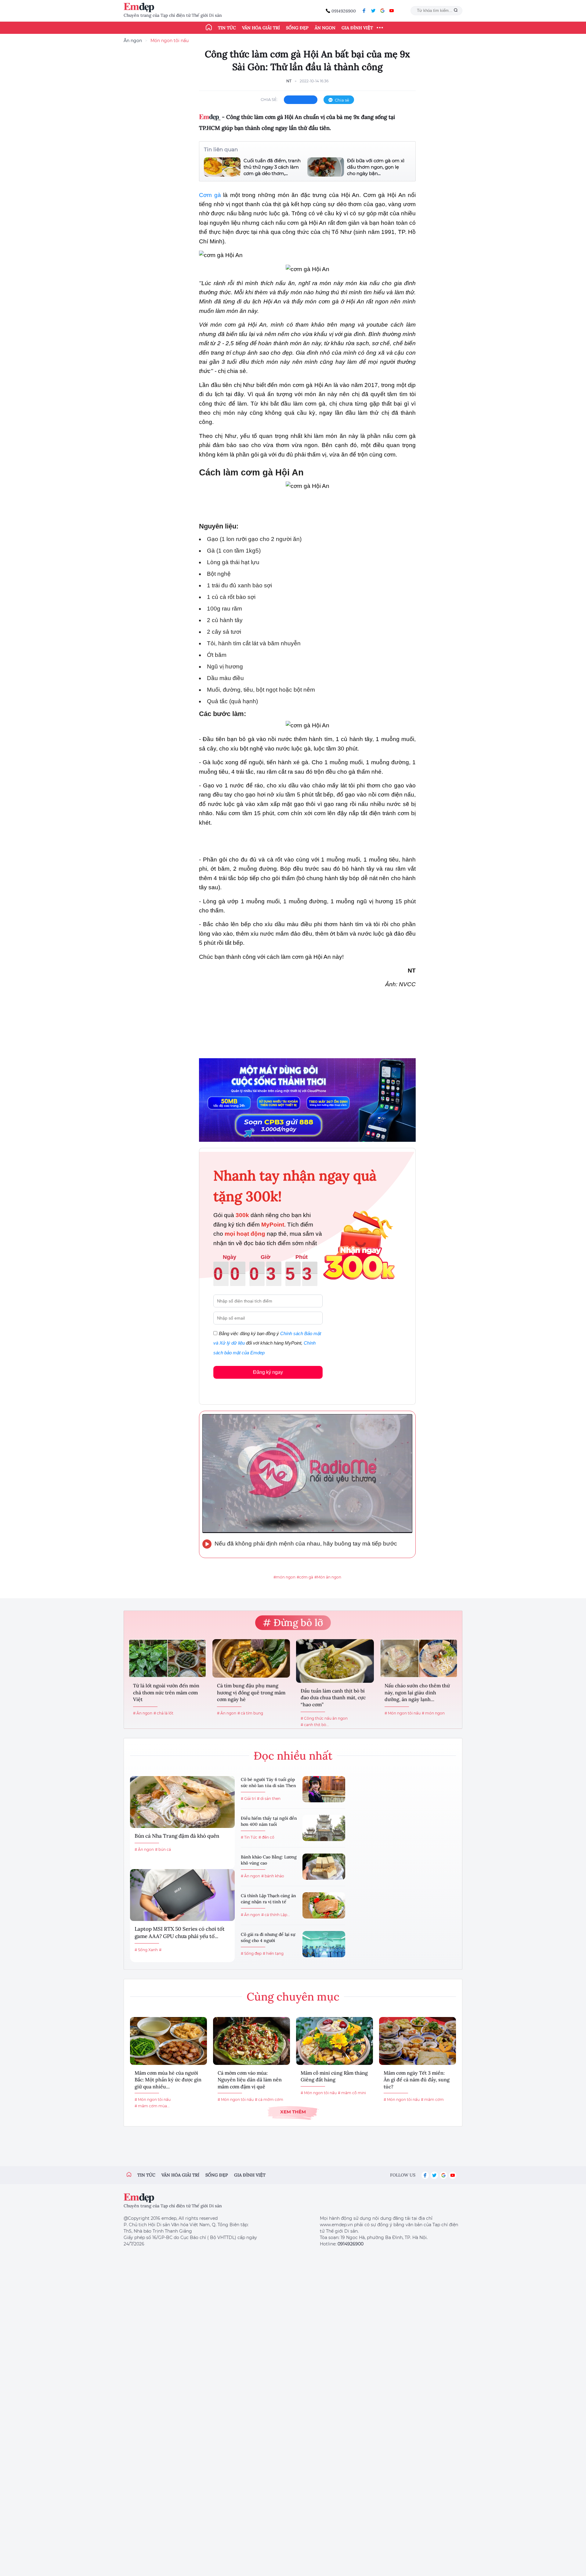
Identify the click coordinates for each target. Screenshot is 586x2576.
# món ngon (433, 1713)
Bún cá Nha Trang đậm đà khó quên (177, 1836)
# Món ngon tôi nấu (403, 1713)
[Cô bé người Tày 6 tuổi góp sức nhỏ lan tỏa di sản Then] (324, 1789)
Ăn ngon (325, 28)
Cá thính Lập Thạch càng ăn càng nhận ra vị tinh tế (268, 1899)
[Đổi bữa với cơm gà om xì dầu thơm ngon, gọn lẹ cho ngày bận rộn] (326, 167)
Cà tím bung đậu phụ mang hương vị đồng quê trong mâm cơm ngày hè (251, 1692)
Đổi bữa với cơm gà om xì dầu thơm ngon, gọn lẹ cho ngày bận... (376, 167)
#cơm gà (305, 1577)
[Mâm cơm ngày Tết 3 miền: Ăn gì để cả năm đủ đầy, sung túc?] (418, 2041)
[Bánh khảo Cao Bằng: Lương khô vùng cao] (324, 1867)
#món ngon (284, 1577)
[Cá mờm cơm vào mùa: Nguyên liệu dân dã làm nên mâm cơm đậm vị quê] (251, 2041)
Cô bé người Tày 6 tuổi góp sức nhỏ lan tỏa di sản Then (268, 1782)
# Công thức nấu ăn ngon (324, 1718)
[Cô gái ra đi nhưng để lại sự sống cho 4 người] (324, 1944)
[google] (382, 11)
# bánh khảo (273, 1876)
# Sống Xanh (146, 1950)
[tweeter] (373, 11)
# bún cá (163, 1849)
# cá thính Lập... (276, 1915)
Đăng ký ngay (268, 1372)
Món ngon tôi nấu (170, 41)
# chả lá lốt (163, 1713)
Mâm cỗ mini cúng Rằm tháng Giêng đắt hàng (334, 2076)
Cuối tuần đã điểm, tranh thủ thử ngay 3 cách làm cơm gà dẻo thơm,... (272, 167)
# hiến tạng (273, 1953)
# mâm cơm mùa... (152, 2106)
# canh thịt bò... (315, 1725)
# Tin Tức (249, 1837)
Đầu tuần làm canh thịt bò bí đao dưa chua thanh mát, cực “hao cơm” (333, 1698)
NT (289, 81)
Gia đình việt (250, 2175)
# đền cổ (266, 1837)
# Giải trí (248, 1799)
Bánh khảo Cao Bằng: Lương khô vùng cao (269, 1860)
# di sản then (269, 1799)
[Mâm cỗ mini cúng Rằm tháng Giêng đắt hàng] (335, 2041)
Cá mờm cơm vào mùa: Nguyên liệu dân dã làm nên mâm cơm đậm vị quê (250, 2080)
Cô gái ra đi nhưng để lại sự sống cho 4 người (268, 1937)
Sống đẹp (297, 28)
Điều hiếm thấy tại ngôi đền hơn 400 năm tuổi (269, 1821)
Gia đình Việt (357, 28)
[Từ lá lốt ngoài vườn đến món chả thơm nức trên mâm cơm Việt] (167, 1658)
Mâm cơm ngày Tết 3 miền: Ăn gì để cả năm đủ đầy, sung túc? (417, 2080)
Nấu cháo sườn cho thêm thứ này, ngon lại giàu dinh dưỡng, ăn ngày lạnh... (417, 1692)
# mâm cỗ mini (352, 2093)
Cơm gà (210, 195)
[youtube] (392, 11)
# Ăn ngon (143, 1713)
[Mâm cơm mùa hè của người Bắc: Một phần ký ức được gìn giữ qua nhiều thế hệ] (168, 2041)
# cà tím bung (250, 1713)
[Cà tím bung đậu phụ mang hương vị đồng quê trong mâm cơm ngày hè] (251, 1658)
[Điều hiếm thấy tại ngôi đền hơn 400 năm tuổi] (324, 1828)
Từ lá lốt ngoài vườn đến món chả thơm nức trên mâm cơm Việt (166, 1692)
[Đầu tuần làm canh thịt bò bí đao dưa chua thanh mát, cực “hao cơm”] (335, 1661)
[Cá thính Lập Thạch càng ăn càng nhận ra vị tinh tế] (324, 1905)
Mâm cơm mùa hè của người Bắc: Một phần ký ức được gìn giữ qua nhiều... (168, 2080)
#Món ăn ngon (328, 1577)
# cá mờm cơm (269, 2099)
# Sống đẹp (251, 1953)
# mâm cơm (432, 2099)
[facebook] (364, 11)
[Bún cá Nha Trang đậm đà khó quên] (182, 1802)
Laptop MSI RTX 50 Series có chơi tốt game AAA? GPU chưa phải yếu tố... (180, 1933)
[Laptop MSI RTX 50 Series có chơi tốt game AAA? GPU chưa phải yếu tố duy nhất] (182, 1895)
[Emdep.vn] (140, 7)
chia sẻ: (269, 99)
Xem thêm (293, 2112)
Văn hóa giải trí (261, 28)
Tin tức (227, 28)
